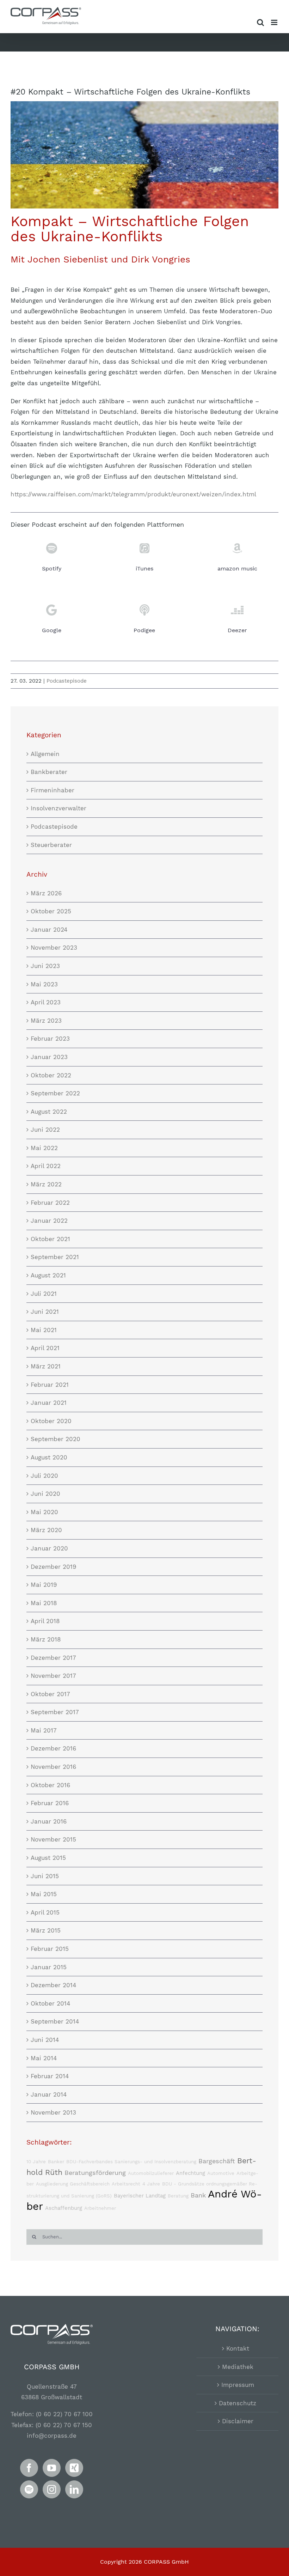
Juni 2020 (45, 1494)
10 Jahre (36, 2162)
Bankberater (49, 772)
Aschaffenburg (64, 2208)
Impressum (238, 2385)
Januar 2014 (49, 2094)
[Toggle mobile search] (260, 22)
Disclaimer (238, 2421)
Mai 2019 (44, 1585)
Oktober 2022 (51, 1075)
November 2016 (53, 1767)
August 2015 (48, 1858)
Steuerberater (51, 845)
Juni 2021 (45, 1312)
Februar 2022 (50, 1203)
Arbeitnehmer (100, 2208)
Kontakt (238, 2348)
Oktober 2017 (50, 1694)
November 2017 (53, 1676)
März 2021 (46, 1366)
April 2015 (45, 1912)
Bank (198, 2195)
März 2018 (46, 1639)
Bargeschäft (217, 2161)
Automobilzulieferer (151, 2173)
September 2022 (55, 1093)
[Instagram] (52, 2489)
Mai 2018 (44, 1603)
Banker (56, 2162)
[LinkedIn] (74, 2489)
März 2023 (46, 1021)
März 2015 (46, 1930)
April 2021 (45, 1348)
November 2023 (54, 948)
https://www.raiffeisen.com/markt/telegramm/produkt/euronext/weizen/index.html (133, 494)
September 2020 (56, 1439)
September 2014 (55, 2021)
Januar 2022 (49, 1221)
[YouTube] (52, 2468)
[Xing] (74, 2468)
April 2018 (45, 1621)
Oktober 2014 (50, 2003)
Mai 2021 (44, 1330)
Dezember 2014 (53, 1985)
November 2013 (53, 2112)
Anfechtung (190, 2173)
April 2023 (46, 1002)
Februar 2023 (50, 1039)
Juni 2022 (45, 1130)
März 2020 (46, 1530)
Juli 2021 (44, 1294)
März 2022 (46, 1184)
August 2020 (49, 1457)
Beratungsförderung (95, 2173)
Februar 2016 (50, 1803)
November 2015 (53, 1839)
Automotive (221, 2173)
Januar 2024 (49, 930)
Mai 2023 (44, 984)
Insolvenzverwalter (59, 808)
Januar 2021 (49, 1403)
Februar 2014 (50, 2076)
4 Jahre (151, 2184)
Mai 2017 (44, 1730)
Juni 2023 (45, 966)
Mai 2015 (44, 1894)
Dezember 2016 (53, 1748)
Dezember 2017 (53, 1658)
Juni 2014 (45, 2040)
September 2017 (55, 1712)
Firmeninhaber (53, 790)
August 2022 (49, 1112)
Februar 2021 (50, 1385)
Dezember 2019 (53, 1567)
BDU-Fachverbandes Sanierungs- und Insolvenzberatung (131, 2162)
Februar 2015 (50, 1949)
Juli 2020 (44, 1476)
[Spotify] (29, 2489)
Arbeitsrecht (126, 2184)
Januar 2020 (49, 1548)
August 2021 (48, 1275)
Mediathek (238, 2367)
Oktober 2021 (50, 1239)
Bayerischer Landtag (140, 2196)
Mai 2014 (44, 2058)
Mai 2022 (44, 1148)
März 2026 (46, 893)
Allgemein (45, 754)
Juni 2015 (45, 1876)
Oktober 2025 (51, 911)
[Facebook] (29, 2468)
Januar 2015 (49, 1967)
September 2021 (55, 1257)
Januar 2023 (49, 1057)
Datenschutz (238, 2403)
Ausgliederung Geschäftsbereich (73, 2184)
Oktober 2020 (51, 1421)
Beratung (178, 2196)
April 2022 (46, 1166)
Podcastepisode (67, 681)
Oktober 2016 (50, 1785)
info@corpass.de (52, 2436)
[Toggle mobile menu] (275, 22)
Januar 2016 (49, 1821)
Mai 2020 (44, 1512)
